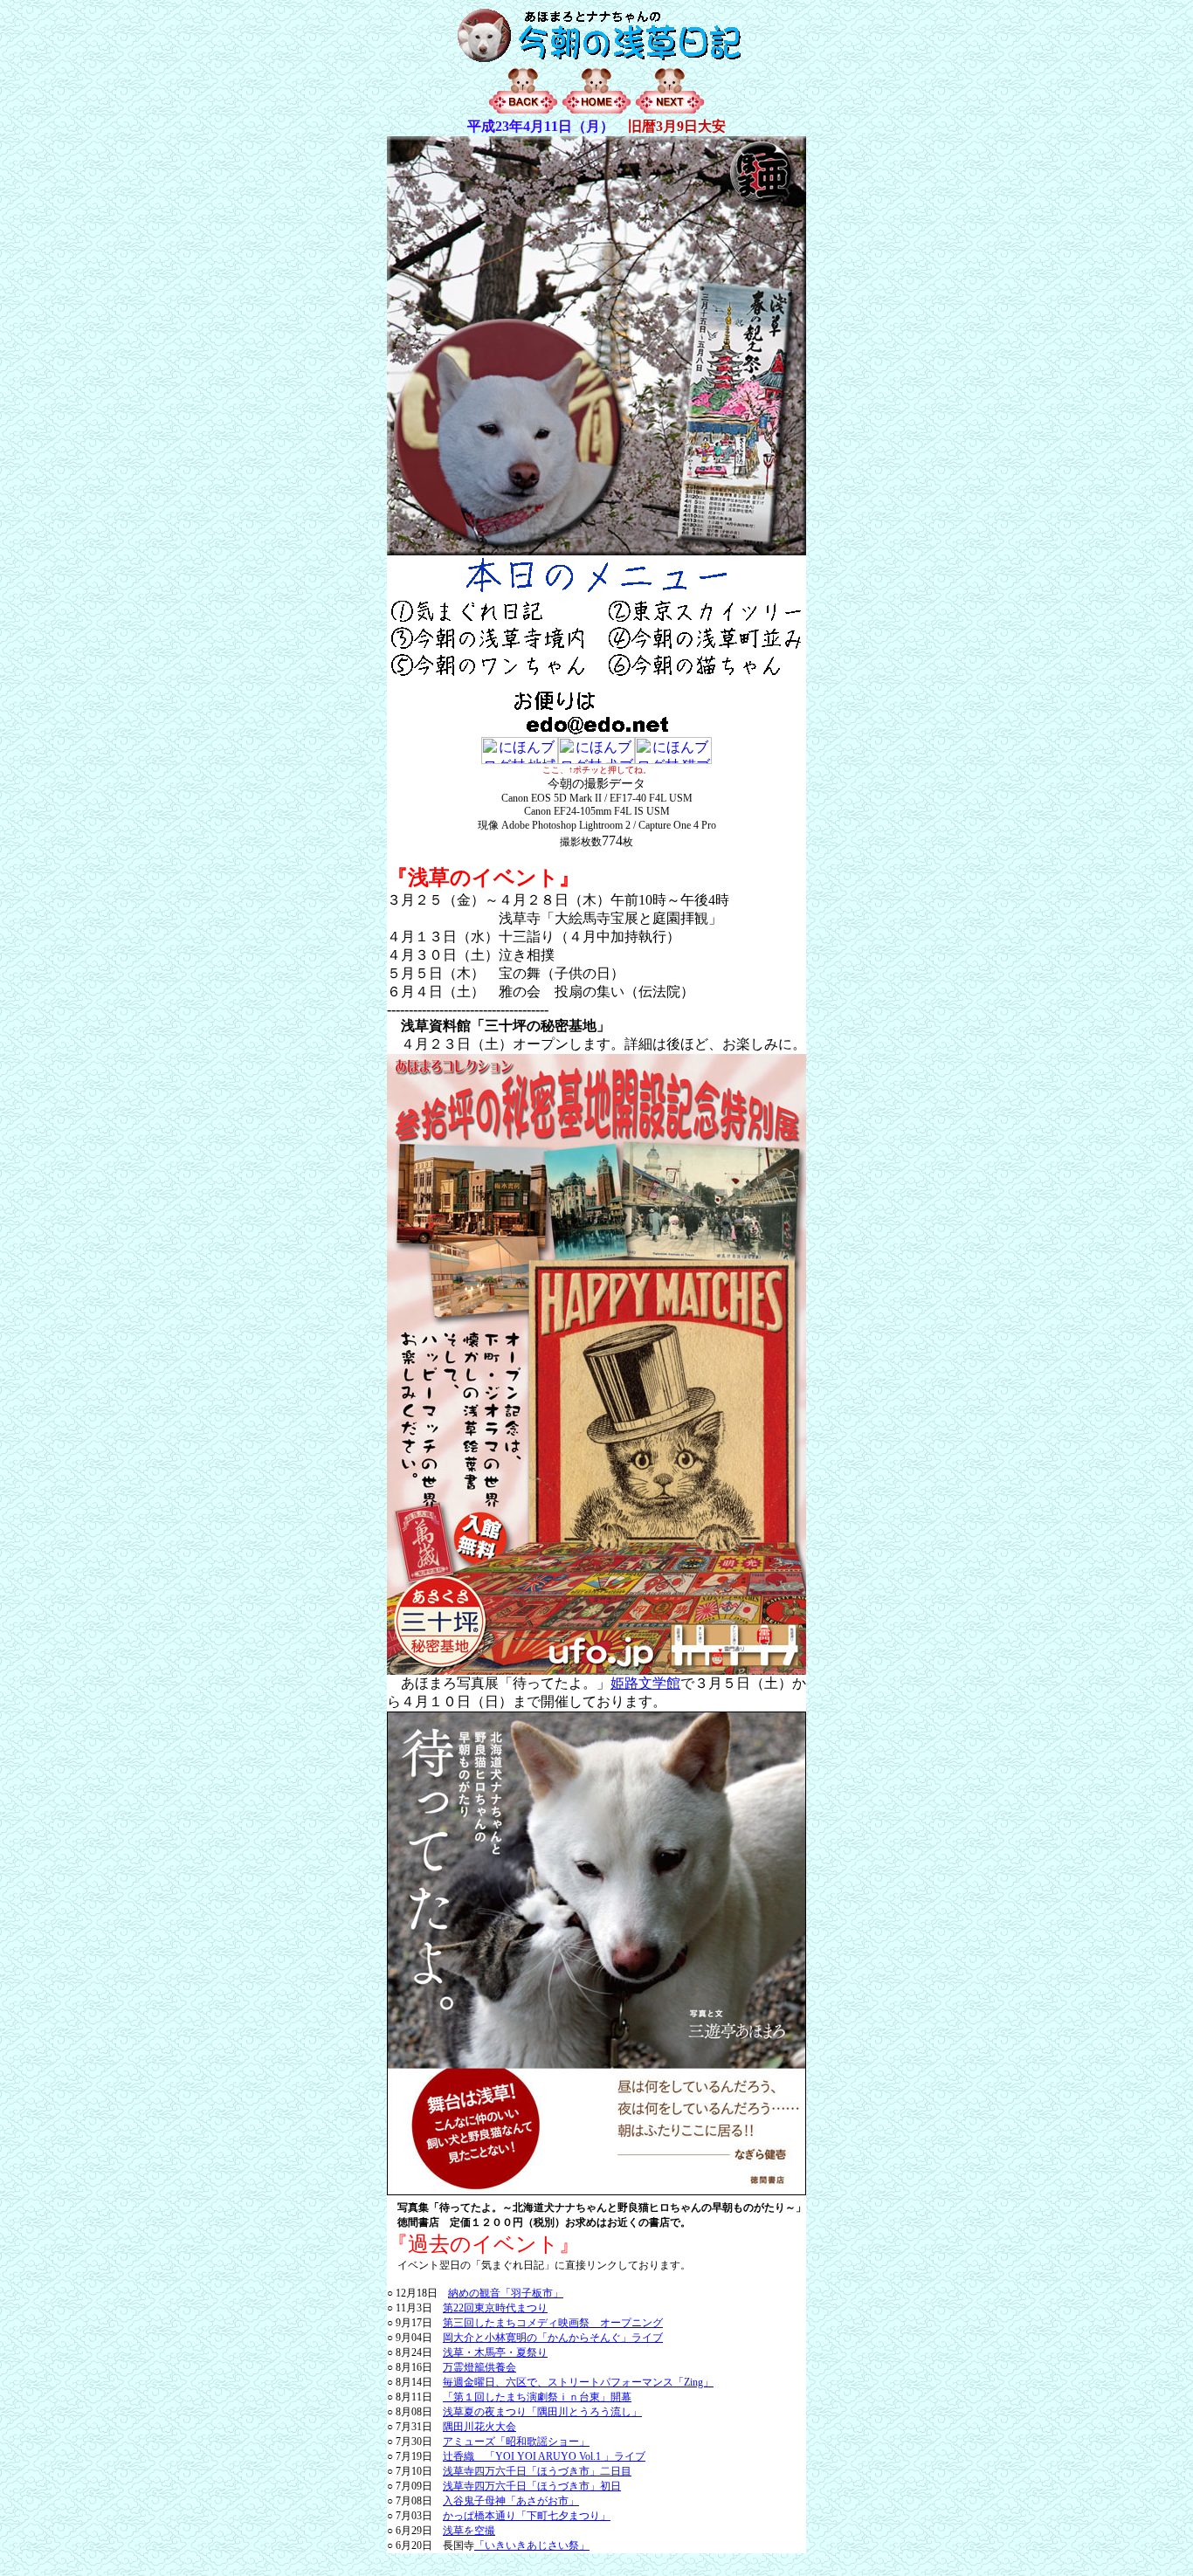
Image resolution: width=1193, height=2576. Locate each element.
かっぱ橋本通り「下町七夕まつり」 (527, 2516)
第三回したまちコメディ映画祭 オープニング (553, 2323)
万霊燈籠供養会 (479, 2367)
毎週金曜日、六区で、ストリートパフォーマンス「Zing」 (578, 2382)
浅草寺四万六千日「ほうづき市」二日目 (537, 2471)
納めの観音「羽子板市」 (506, 2293)
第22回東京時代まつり (495, 2308)
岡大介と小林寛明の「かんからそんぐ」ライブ (553, 2338)
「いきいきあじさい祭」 (532, 2545)
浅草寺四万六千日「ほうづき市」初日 (532, 2486)
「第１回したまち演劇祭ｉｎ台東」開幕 (537, 2397)
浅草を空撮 (469, 2531)
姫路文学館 (645, 1683)
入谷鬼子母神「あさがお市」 (511, 2501)
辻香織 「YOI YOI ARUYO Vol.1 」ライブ (544, 2456)
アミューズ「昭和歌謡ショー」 (516, 2442)
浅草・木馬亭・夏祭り (495, 2352)
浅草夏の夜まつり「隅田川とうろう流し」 (542, 2412)
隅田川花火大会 (479, 2427)
